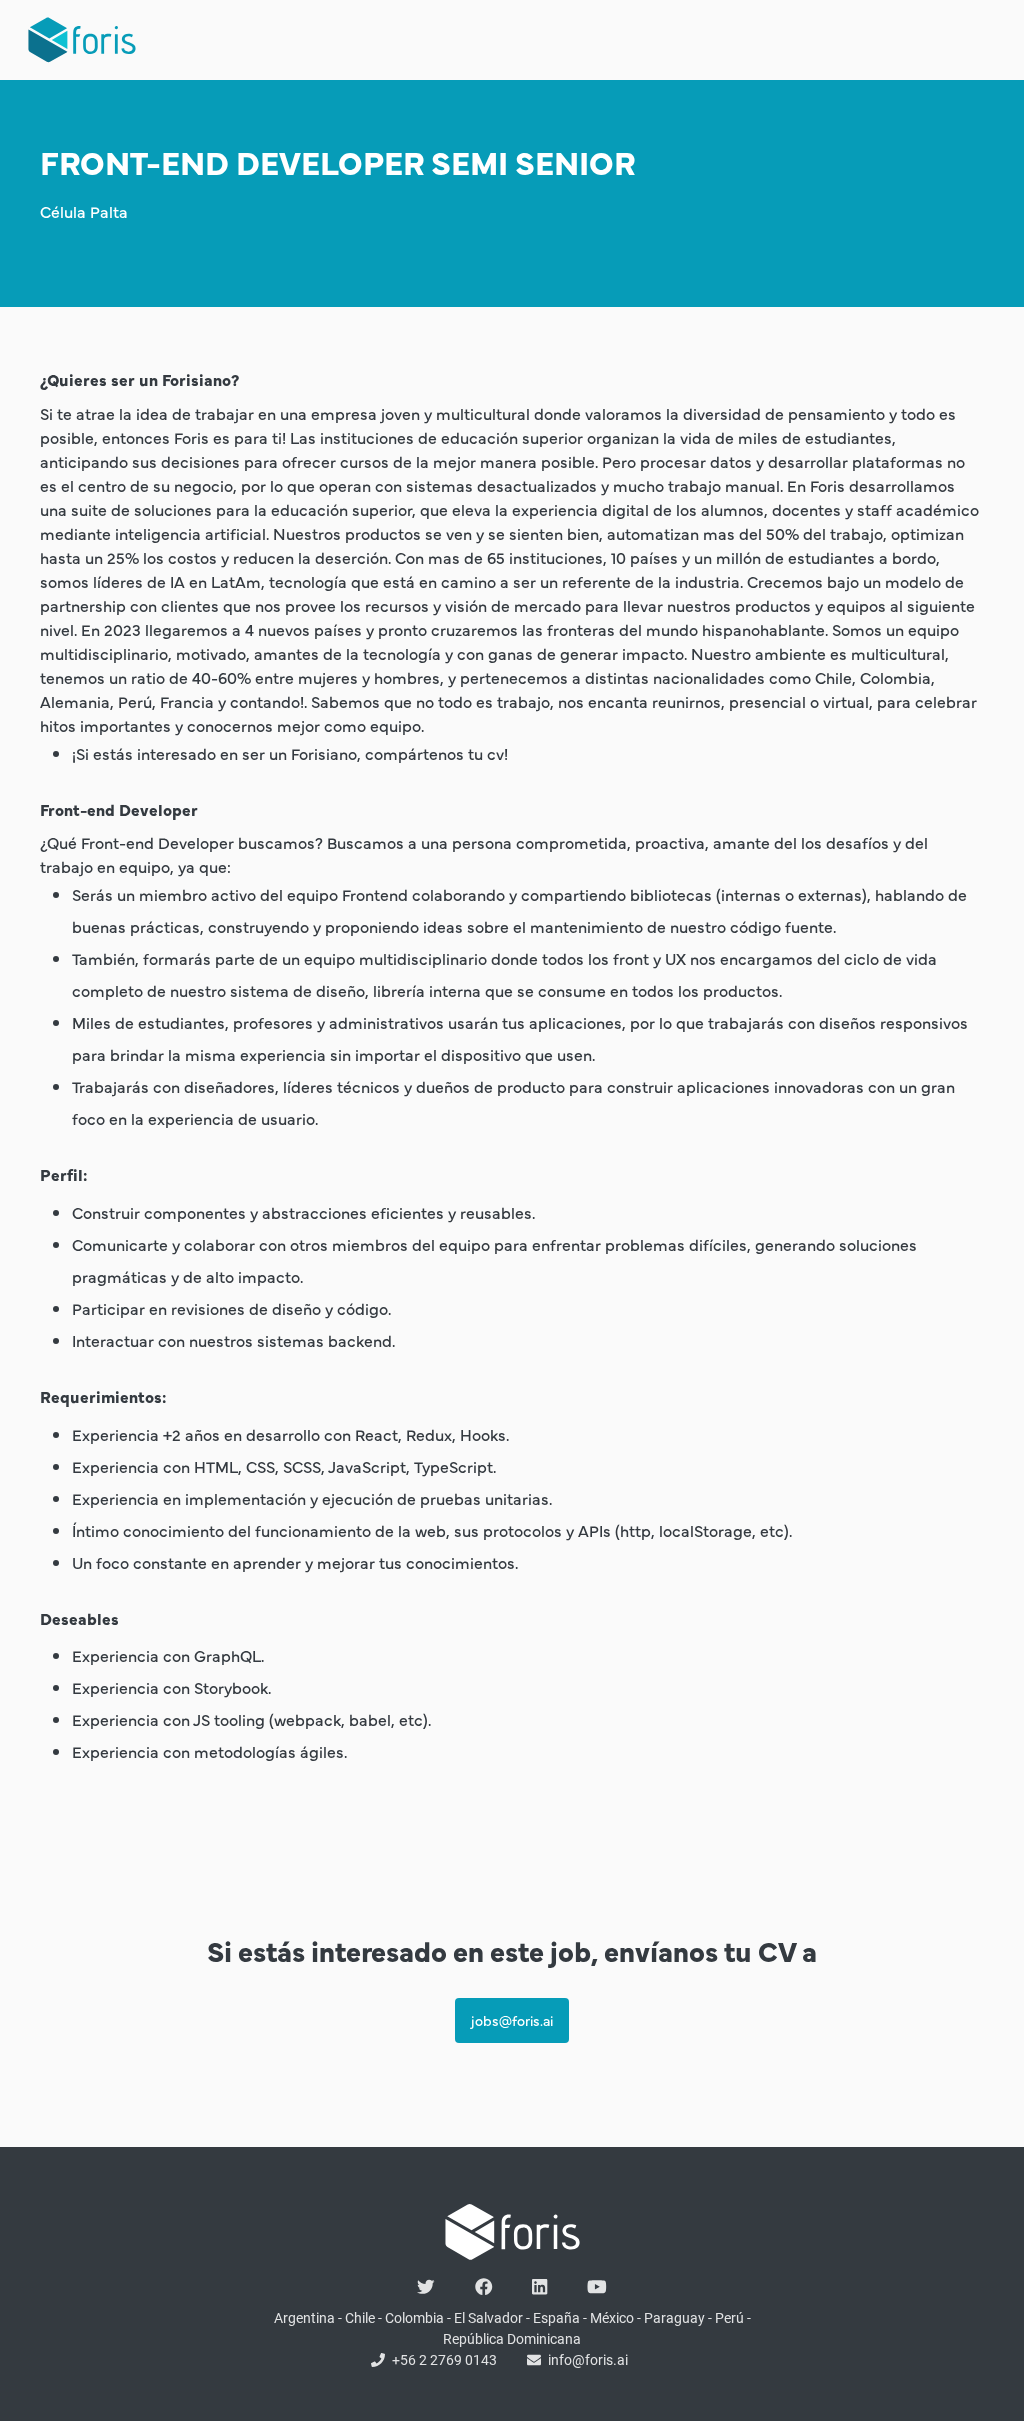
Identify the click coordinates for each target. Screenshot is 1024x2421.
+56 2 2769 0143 (444, 2360)
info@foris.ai (588, 2360)
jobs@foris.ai (512, 2020)
